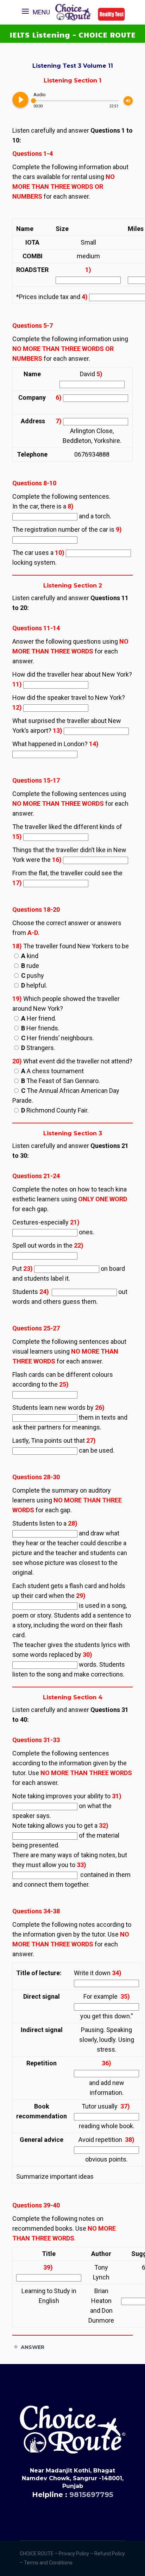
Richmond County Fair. (55, 1110)
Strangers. (38, 1048)
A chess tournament (52, 1071)
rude (30, 966)
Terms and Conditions (49, 2563)
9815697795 (91, 2495)
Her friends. (40, 1028)
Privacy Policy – (77, 2554)
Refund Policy (110, 2554)
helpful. (34, 985)
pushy (33, 975)
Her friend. (39, 1018)
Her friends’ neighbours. (58, 1038)
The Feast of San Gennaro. (61, 1081)
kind (30, 956)
